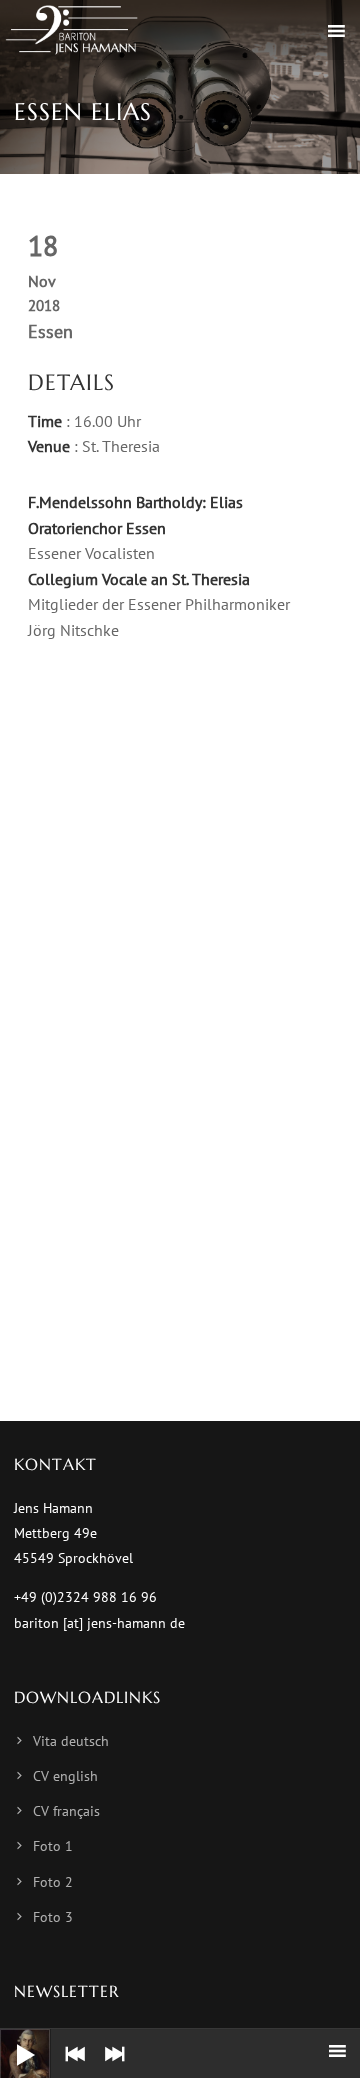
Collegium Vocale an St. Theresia (139, 579)
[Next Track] (110, 2068)
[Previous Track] (70, 2068)
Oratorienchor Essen (97, 528)
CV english (65, 1776)
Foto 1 (53, 1846)
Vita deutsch (71, 1741)
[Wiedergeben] (10, 2039)
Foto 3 (53, 1917)
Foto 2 (53, 1882)
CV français (66, 1811)
